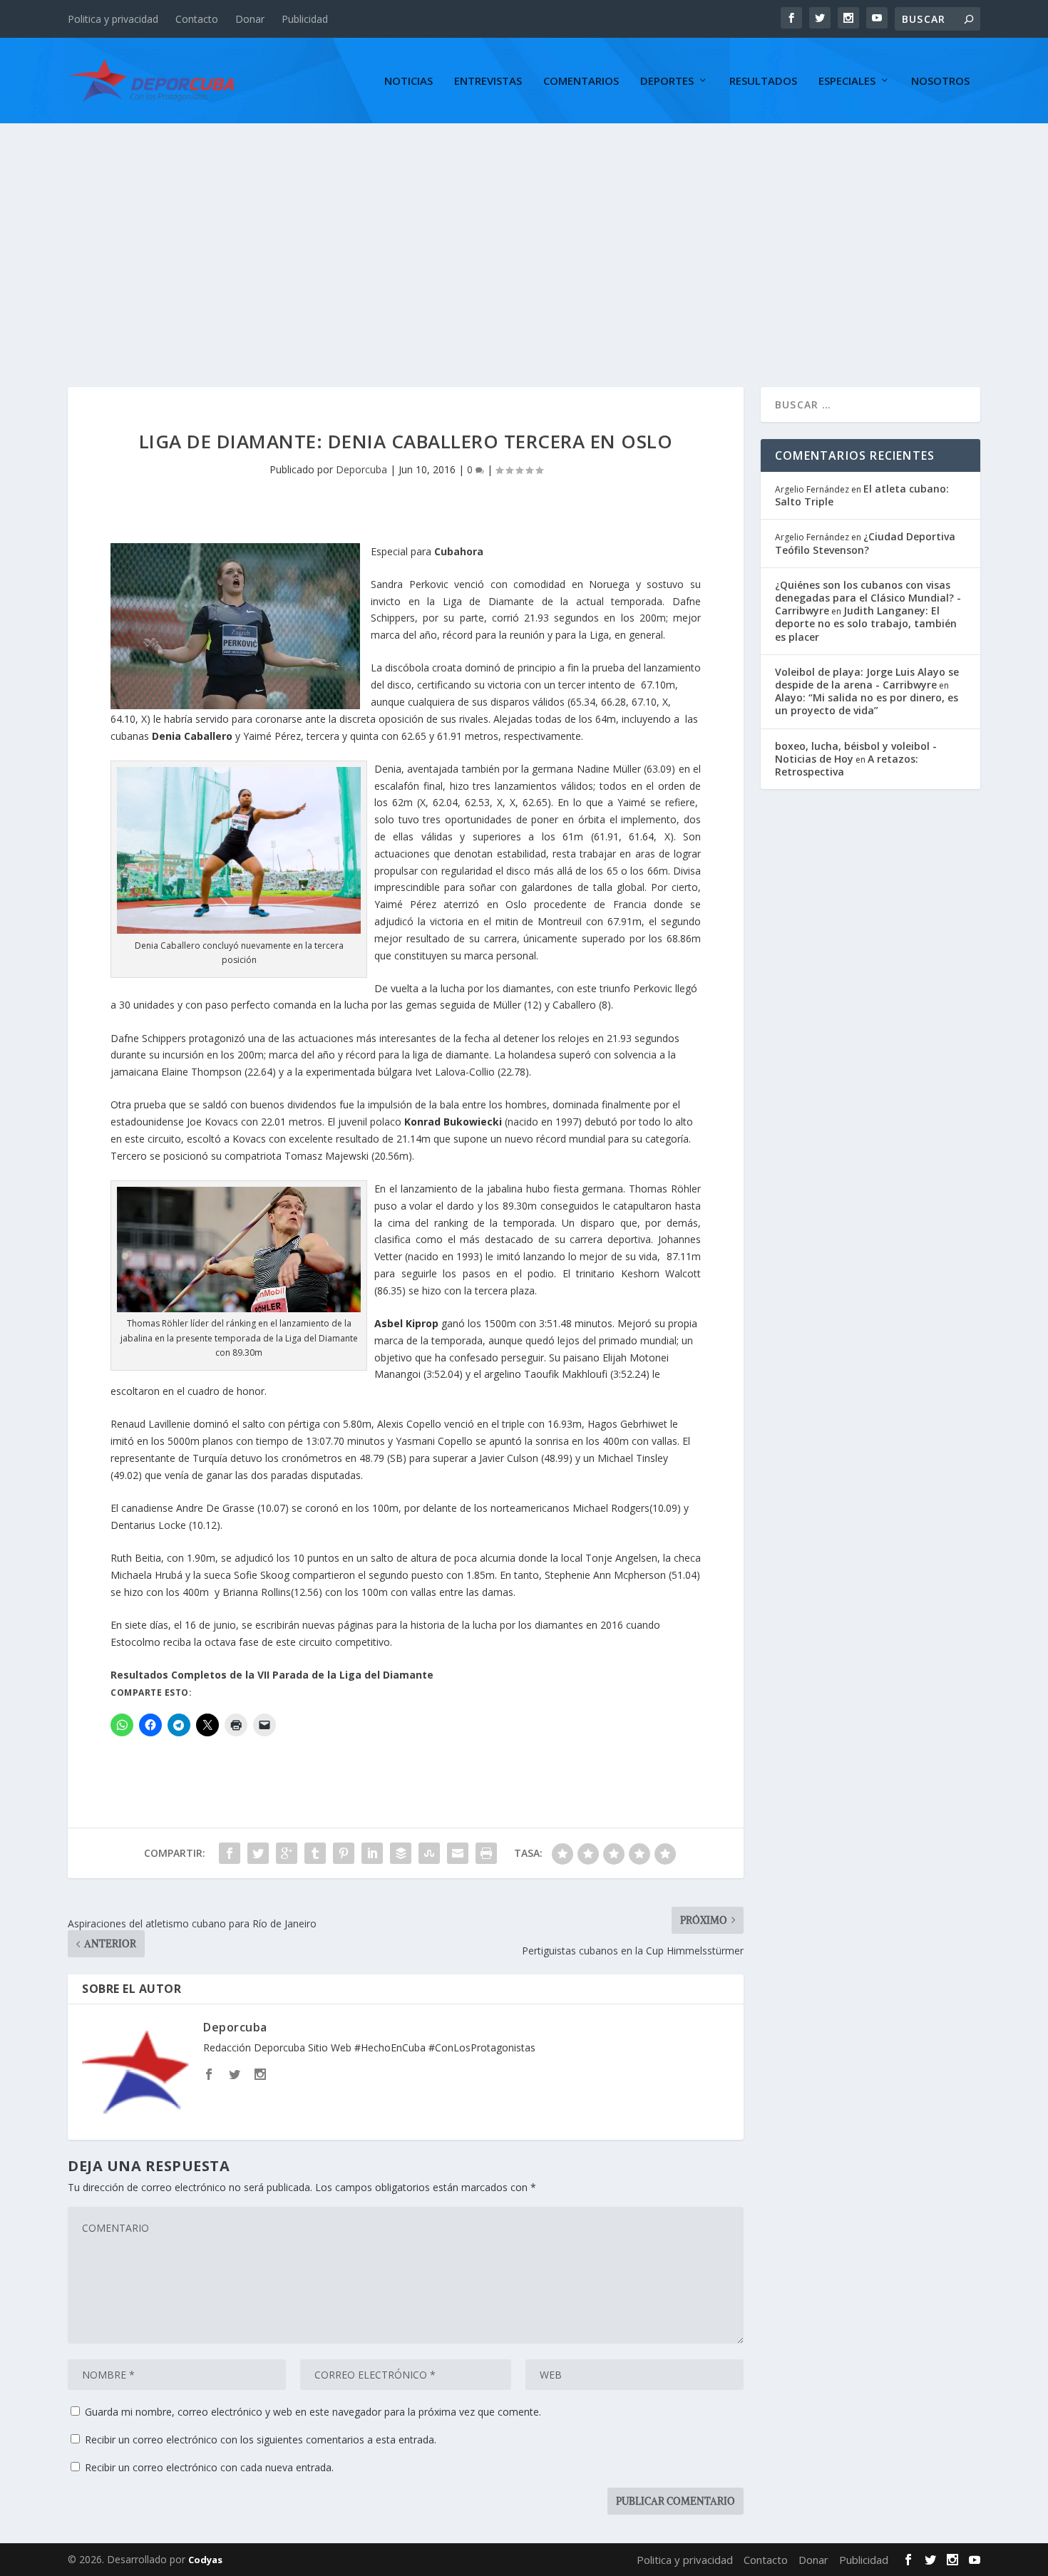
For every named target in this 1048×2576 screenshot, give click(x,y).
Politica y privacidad (113, 19)
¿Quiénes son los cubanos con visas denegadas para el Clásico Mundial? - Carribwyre (868, 598)
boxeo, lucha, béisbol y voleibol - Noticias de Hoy (856, 752)
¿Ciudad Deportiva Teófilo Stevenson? (865, 543)
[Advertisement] (524, 230)
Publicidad (305, 19)
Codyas (205, 2560)
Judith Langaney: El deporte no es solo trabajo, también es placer (866, 623)
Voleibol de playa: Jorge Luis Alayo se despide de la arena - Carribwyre (867, 678)
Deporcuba (361, 469)
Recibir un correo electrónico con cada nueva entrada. (209, 2467)
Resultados (763, 81)
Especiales (847, 81)
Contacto (197, 19)
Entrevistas (488, 81)
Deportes (667, 81)
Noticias (409, 81)
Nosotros (940, 81)
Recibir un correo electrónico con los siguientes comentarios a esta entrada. (261, 2440)
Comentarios (581, 81)
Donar (250, 19)
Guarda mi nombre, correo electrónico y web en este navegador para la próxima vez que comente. (313, 2412)
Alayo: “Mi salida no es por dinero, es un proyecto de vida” (867, 704)
